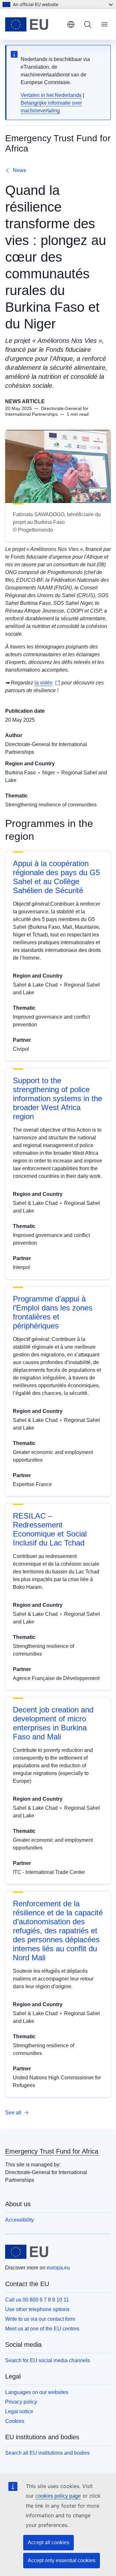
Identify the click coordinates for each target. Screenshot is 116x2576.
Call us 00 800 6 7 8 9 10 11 (37, 2300)
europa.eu (58, 2268)
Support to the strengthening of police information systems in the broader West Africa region (58, 1098)
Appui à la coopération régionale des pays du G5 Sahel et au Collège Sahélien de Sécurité (56, 877)
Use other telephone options (37, 2309)
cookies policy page (58, 2496)
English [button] (71, 24)
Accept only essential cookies (62, 2560)
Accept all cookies (48, 2542)
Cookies (15, 2421)
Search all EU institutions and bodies (47, 2453)
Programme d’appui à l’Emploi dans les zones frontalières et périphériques (53, 1312)
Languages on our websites (37, 2392)
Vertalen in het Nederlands (51, 95)
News (19, 170)
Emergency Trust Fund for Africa (52, 2151)
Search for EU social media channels (48, 2360)
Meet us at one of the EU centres (42, 2329)
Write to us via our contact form (40, 2319)
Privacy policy (21, 2402)
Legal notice (19, 2411)
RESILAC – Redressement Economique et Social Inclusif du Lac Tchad (50, 1529)
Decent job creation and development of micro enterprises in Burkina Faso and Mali (53, 1723)
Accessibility (19, 2220)
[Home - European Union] (34, 24)
